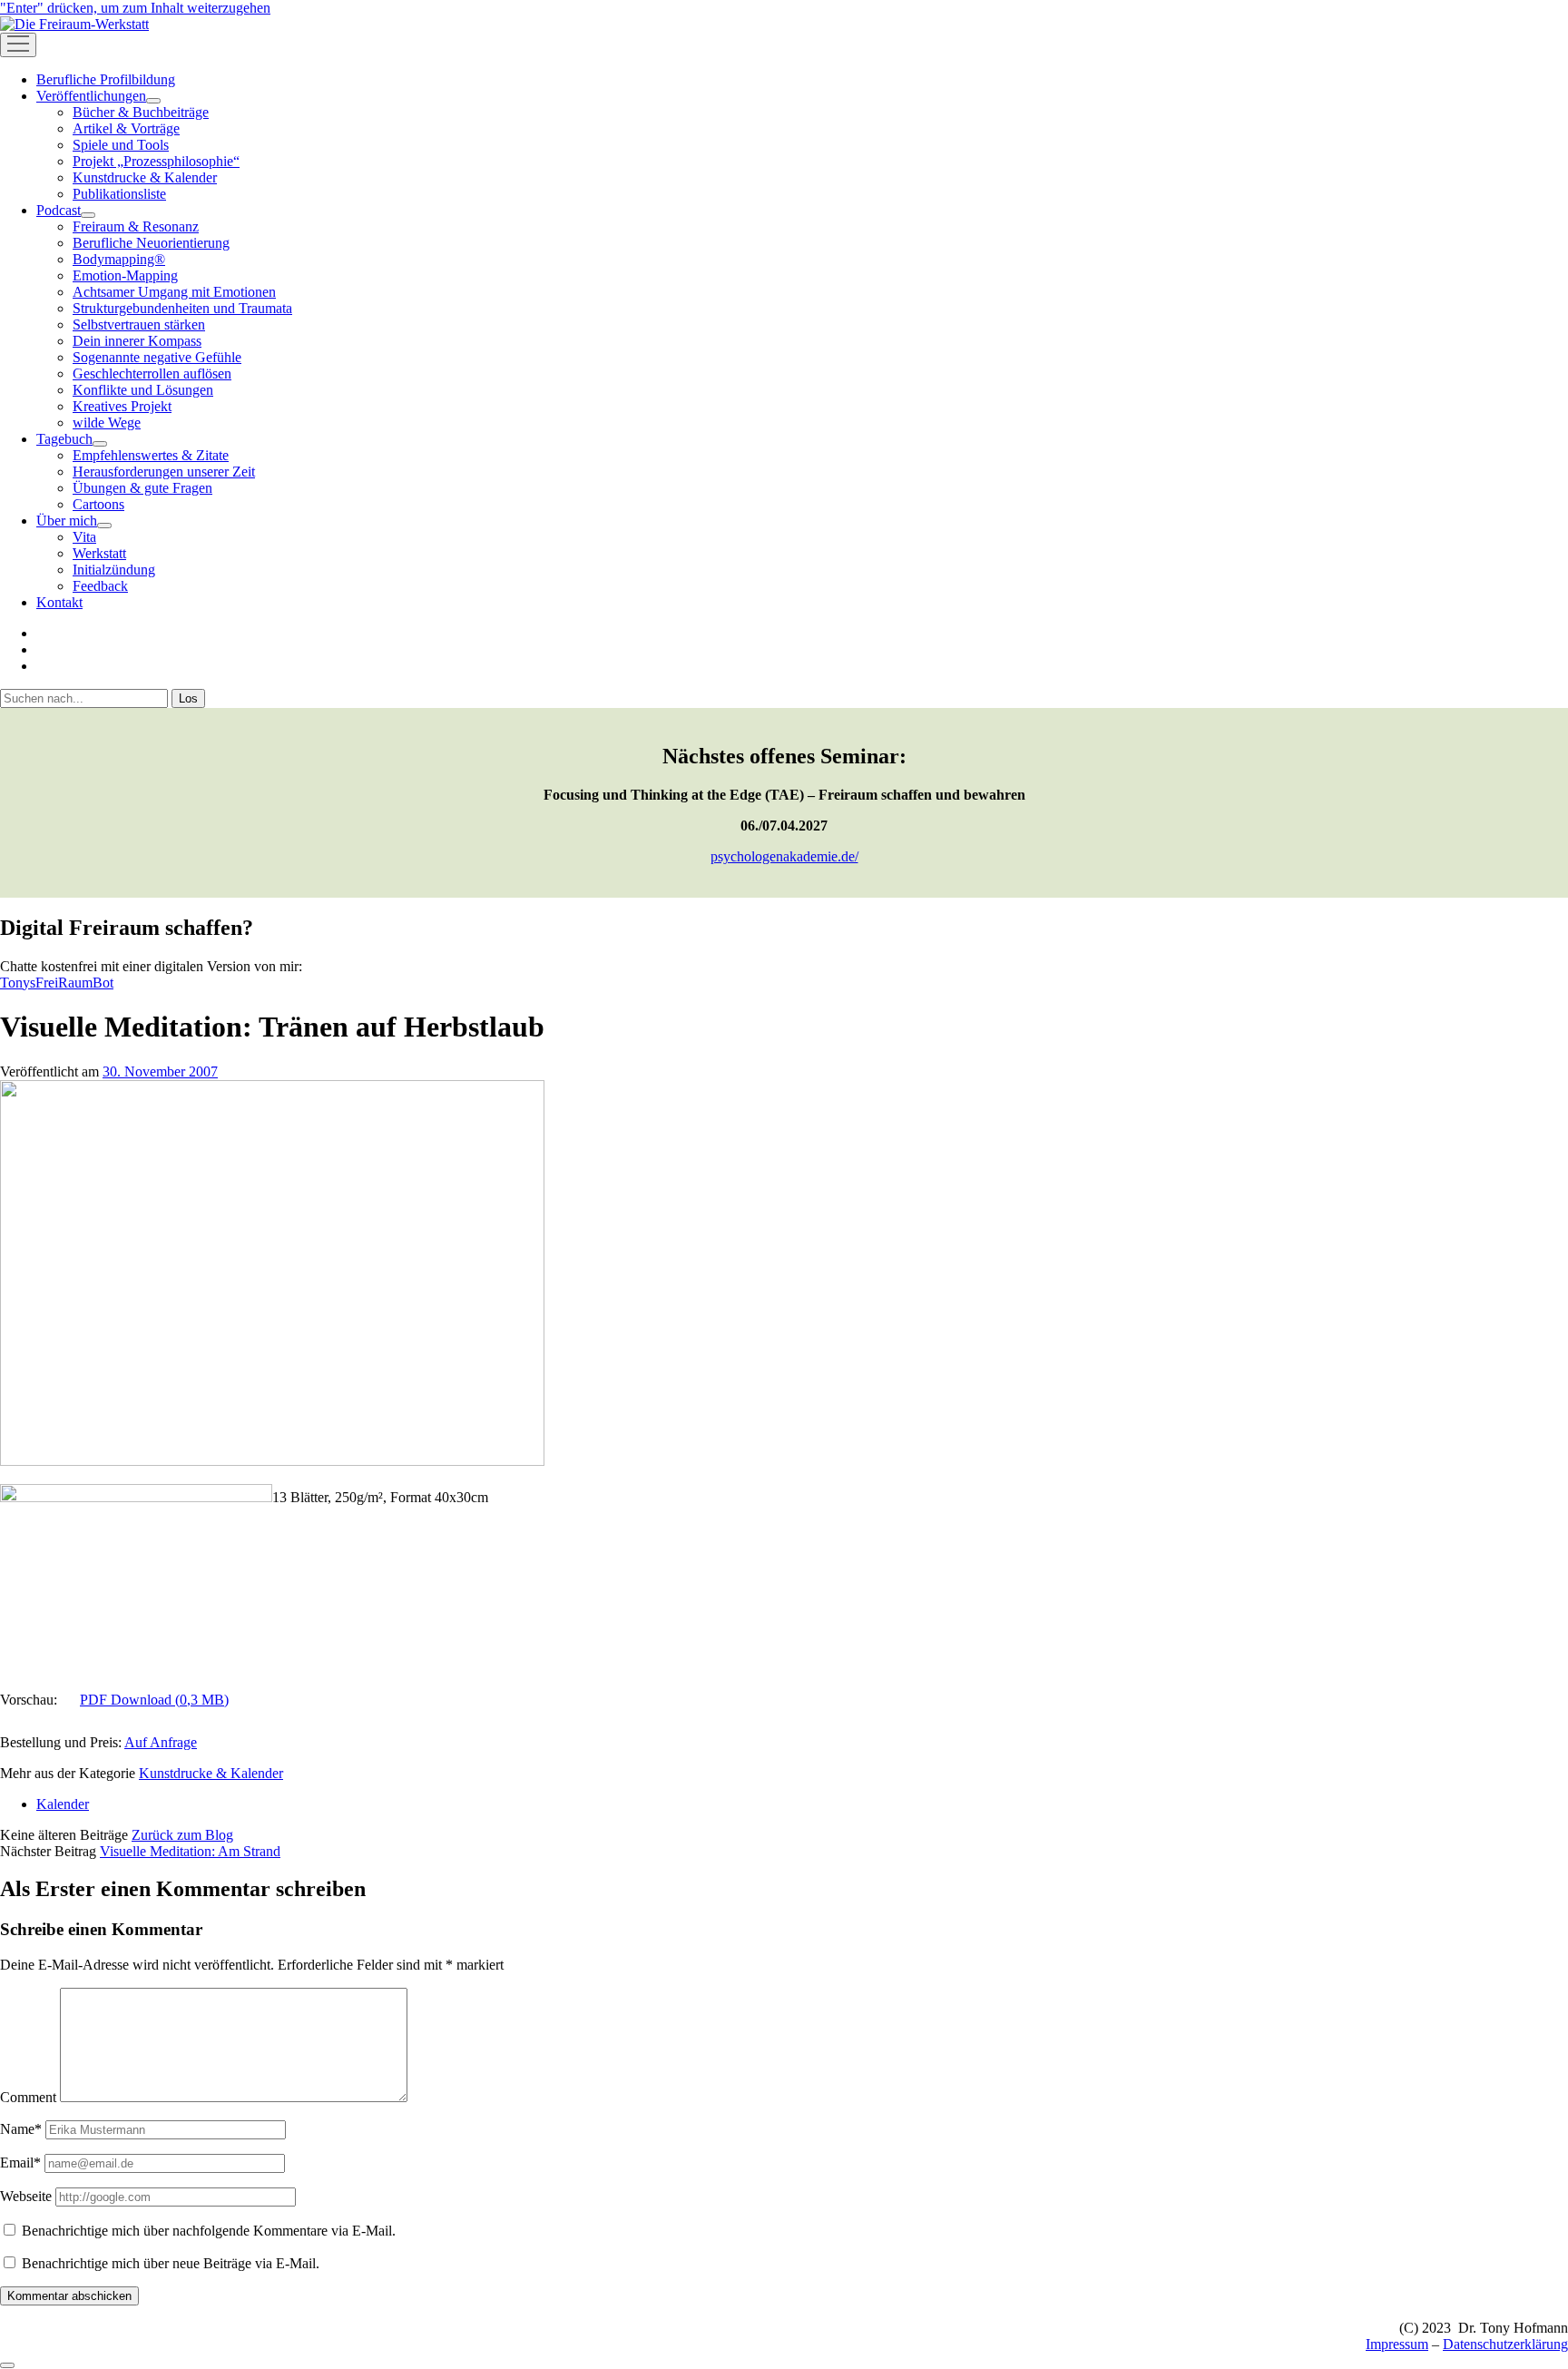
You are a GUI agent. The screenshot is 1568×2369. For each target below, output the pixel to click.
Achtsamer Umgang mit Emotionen (174, 292)
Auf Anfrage (161, 1742)
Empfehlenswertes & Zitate (151, 455)
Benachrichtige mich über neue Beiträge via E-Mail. (171, 2263)
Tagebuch (64, 439)
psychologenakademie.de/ (784, 856)
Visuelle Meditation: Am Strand (190, 1851)
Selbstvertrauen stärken (139, 324)
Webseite (26, 2196)
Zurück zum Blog (182, 1835)
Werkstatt (99, 553)
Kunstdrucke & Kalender (145, 177)
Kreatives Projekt (122, 406)
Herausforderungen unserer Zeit (164, 472)
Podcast (59, 210)
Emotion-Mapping (125, 275)
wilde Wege (107, 423)
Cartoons (98, 504)
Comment (28, 2097)
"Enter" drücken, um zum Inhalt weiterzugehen (135, 8)
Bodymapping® (119, 259)
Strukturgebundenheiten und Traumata (182, 308)
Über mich (67, 521)
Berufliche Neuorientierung (151, 243)
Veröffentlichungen (91, 96)
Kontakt (59, 602)
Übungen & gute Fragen (142, 488)
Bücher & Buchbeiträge (141, 112)
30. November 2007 (160, 1071)
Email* (20, 2163)
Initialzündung (114, 570)
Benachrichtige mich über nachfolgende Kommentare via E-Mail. (209, 2231)
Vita (84, 537)
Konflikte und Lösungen (143, 390)
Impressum (1397, 2344)
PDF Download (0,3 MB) (154, 1700)
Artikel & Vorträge (126, 128)
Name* (21, 2129)
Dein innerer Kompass (137, 341)
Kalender (63, 1804)
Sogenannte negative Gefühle (157, 357)
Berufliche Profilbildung (106, 79)
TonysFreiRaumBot (57, 983)
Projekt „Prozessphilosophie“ (156, 161)
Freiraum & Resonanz (136, 226)
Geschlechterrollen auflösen (152, 374)
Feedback (100, 586)
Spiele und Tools (121, 145)
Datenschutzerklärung (1505, 2344)
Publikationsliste (119, 194)
